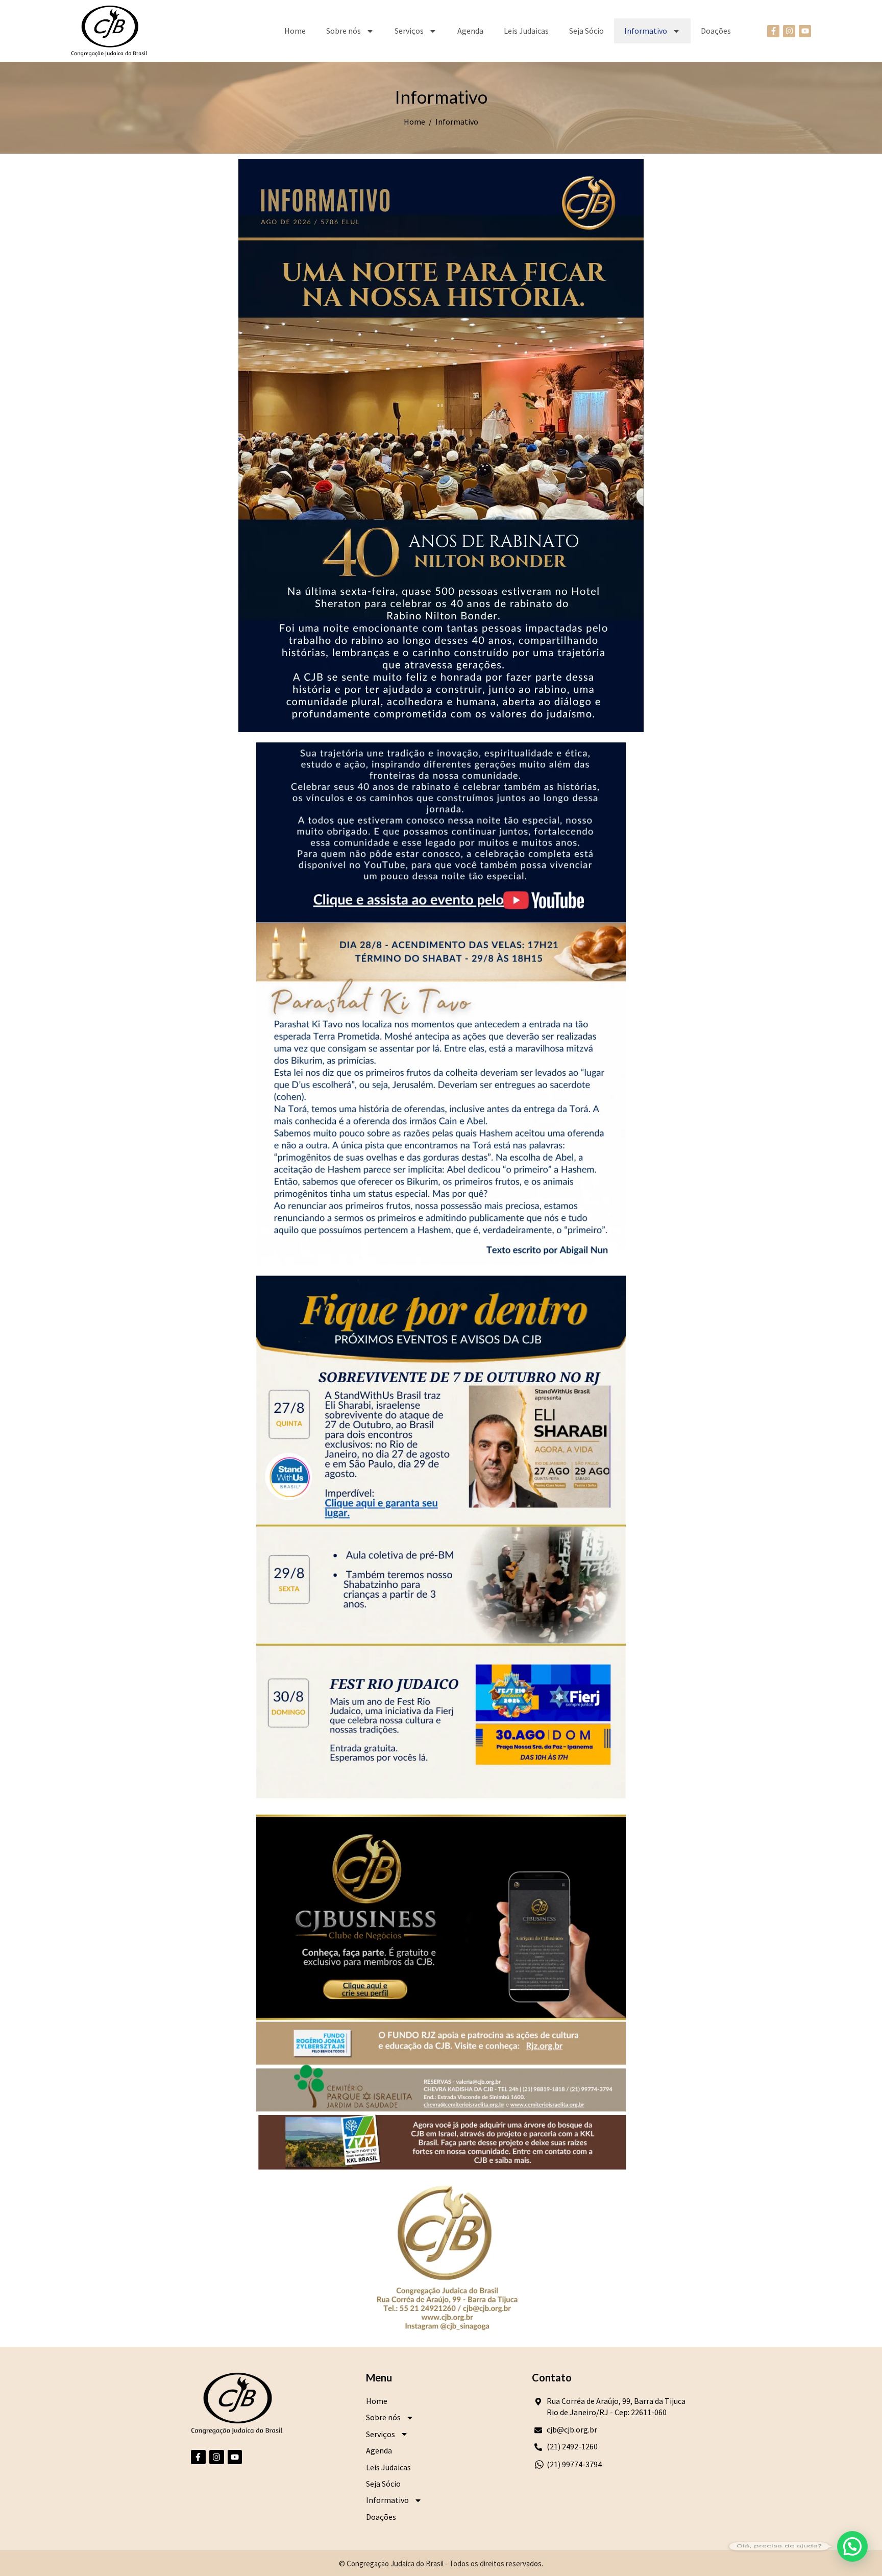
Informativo (646, 31)
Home (295, 31)
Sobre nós (344, 31)
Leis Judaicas (526, 31)
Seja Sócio (586, 31)
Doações (716, 31)
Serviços (409, 31)
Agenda (470, 31)
